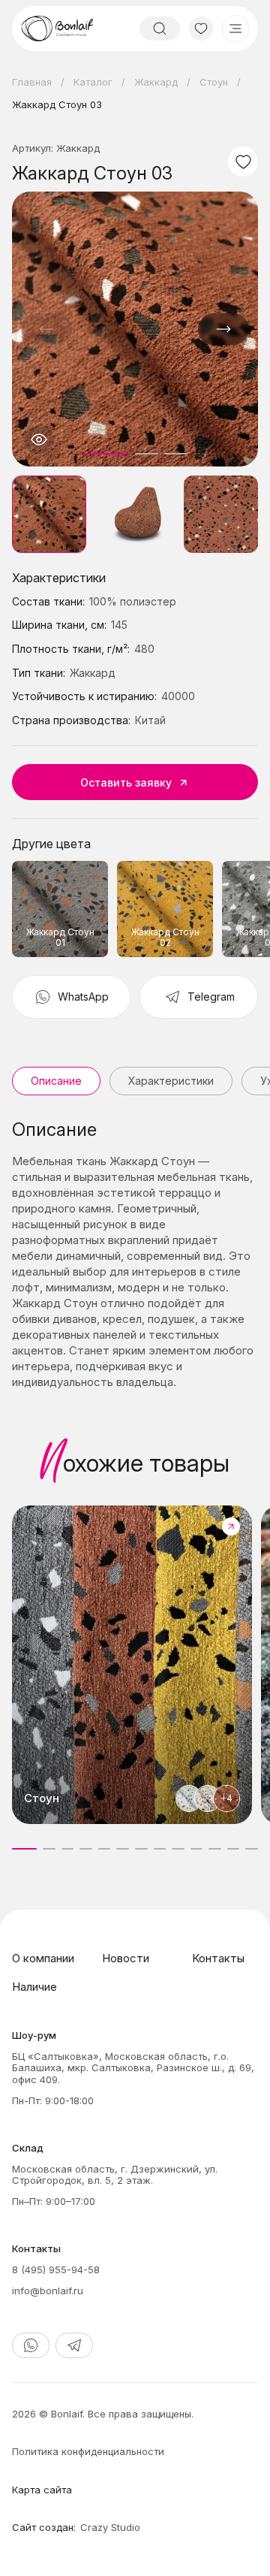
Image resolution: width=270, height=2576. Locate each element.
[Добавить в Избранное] (243, 162)
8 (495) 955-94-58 (56, 2269)
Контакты (218, 1958)
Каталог (93, 82)
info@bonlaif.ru (48, 2291)
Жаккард (156, 82)
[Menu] (235, 29)
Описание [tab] (56, 1081)
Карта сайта (42, 2490)
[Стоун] (132, 1665)
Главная (32, 82)
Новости (126, 1958)
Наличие (34, 1987)
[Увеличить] (39, 439)
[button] (223, 329)
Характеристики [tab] (171, 1081)
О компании (43, 1958)
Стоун (214, 82)
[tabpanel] (135, 1255)
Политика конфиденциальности (88, 2451)
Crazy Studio (110, 2527)
